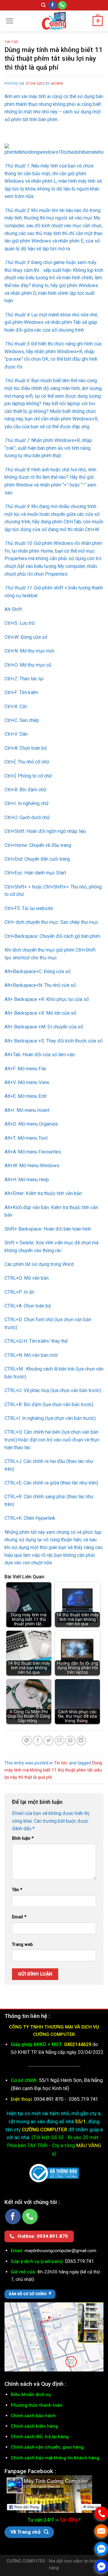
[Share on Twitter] (48, 1741)
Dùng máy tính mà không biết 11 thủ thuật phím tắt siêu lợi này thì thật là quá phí (53, 1770)
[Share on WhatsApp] (27, 1741)
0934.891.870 (49, 2099)
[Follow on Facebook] (53, 5)
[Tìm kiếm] (43, 5)
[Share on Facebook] (38, 1741)
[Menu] (10, 21)
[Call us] (62, 5)
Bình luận (23, 1838)
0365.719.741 (83, 2099)
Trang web (22, 1945)
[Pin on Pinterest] (70, 1741)
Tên (17, 1890)
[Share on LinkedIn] (81, 1741)
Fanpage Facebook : (30, 2471)
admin (57, 84)
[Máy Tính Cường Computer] (54, 2494)
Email (19, 1917)
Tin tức (12, 42)
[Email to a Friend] (60, 1741)
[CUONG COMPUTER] (54, 21)
